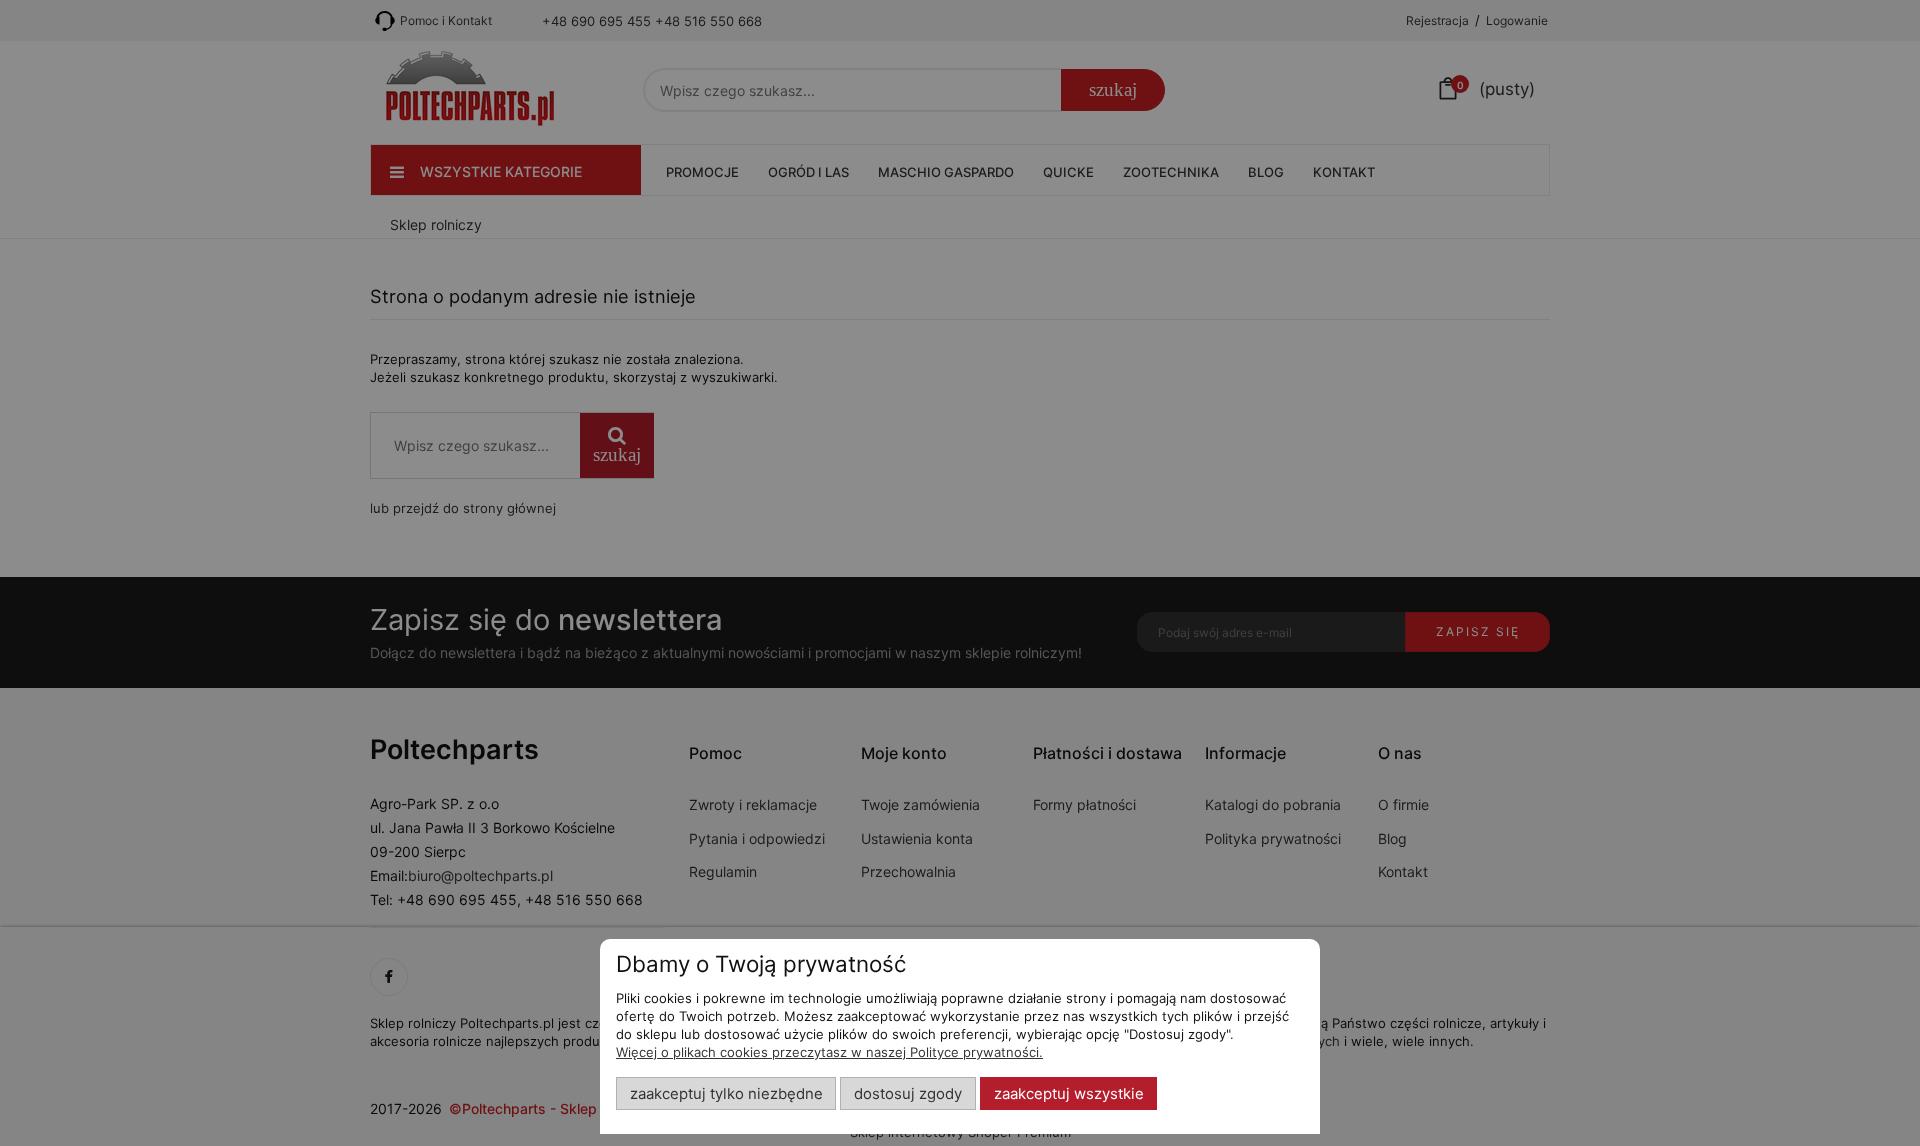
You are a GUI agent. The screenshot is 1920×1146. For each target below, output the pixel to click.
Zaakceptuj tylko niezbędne (726, 1094)
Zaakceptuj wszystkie (1069, 1094)
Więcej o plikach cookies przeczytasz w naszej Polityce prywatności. (829, 1052)
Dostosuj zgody (908, 1094)
